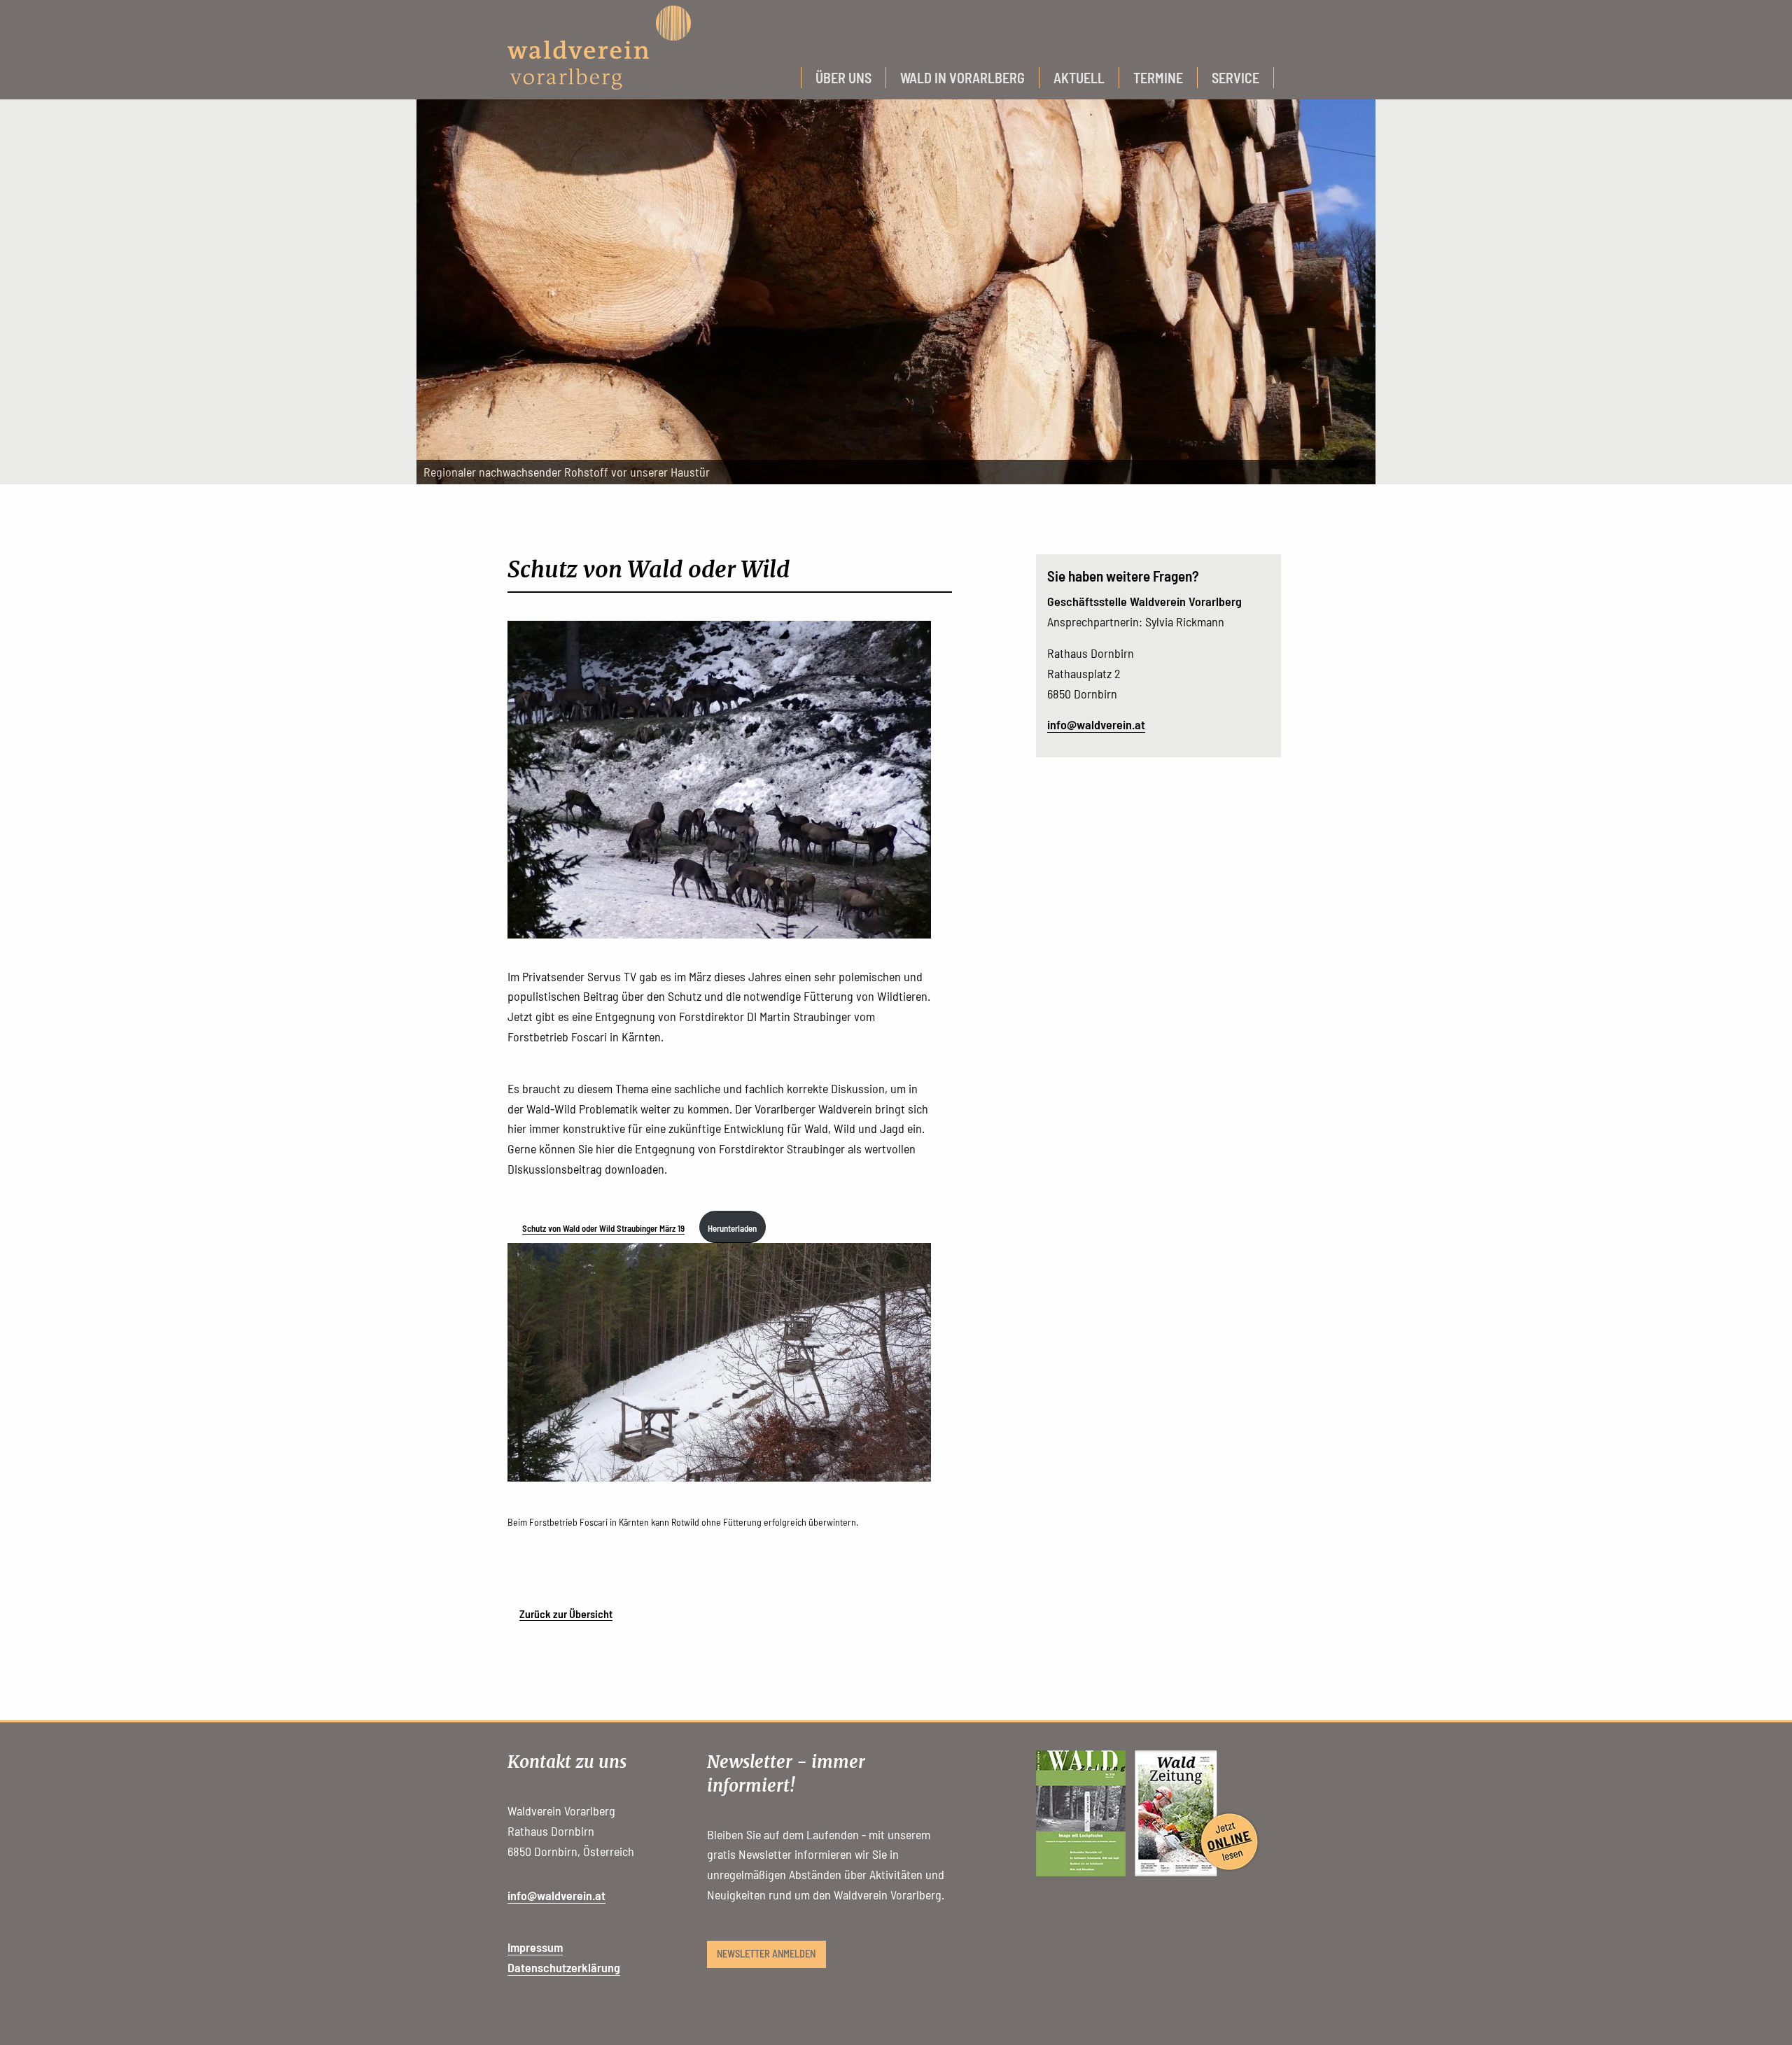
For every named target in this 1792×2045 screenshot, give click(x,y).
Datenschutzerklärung (564, 1967)
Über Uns (843, 78)
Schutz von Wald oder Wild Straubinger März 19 (603, 1228)
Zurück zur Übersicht (566, 1614)
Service (1235, 78)
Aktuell (1079, 78)
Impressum (535, 1947)
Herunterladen (732, 1228)
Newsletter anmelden (766, 1954)
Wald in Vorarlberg (962, 78)
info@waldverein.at (1096, 724)
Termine (1158, 78)
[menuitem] (843, 78)
